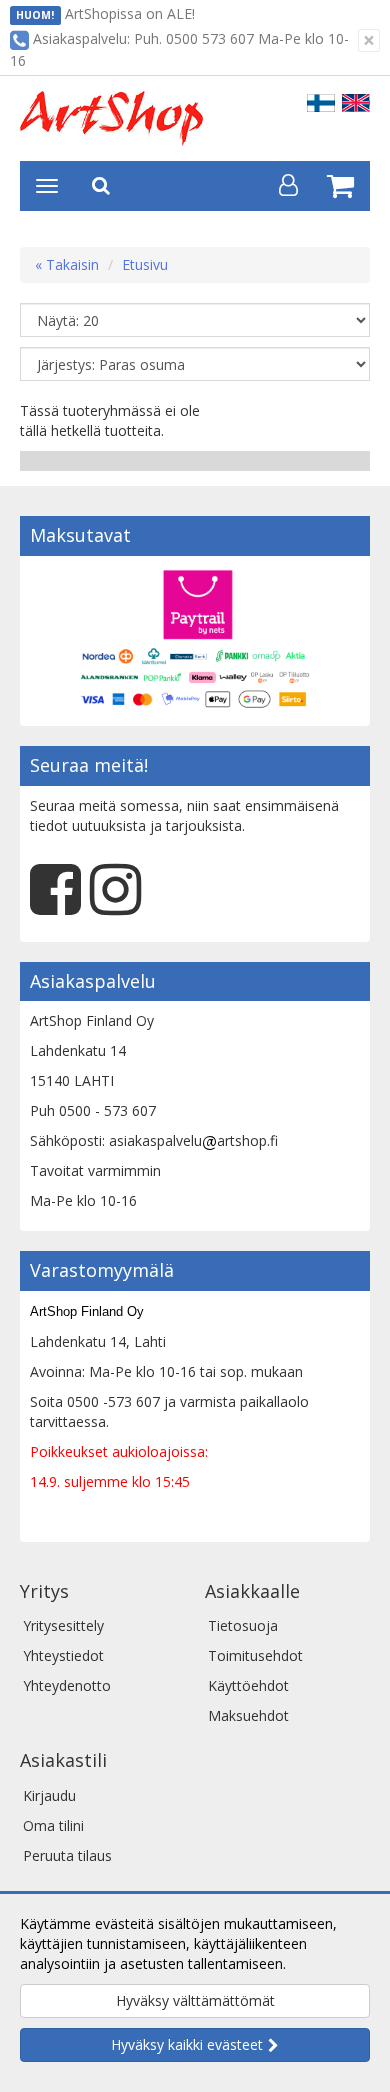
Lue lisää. (320, 1963)
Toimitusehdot (255, 1655)
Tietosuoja (243, 1625)
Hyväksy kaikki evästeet (187, 2044)
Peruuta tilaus (67, 1855)
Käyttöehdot (248, 1685)
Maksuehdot (248, 1715)
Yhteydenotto (67, 1685)
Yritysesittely (63, 1625)
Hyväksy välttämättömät (195, 2000)
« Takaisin (67, 264)
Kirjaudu (49, 1795)
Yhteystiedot (63, 1655)
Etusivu (145, 264)
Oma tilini (53, 1825)
